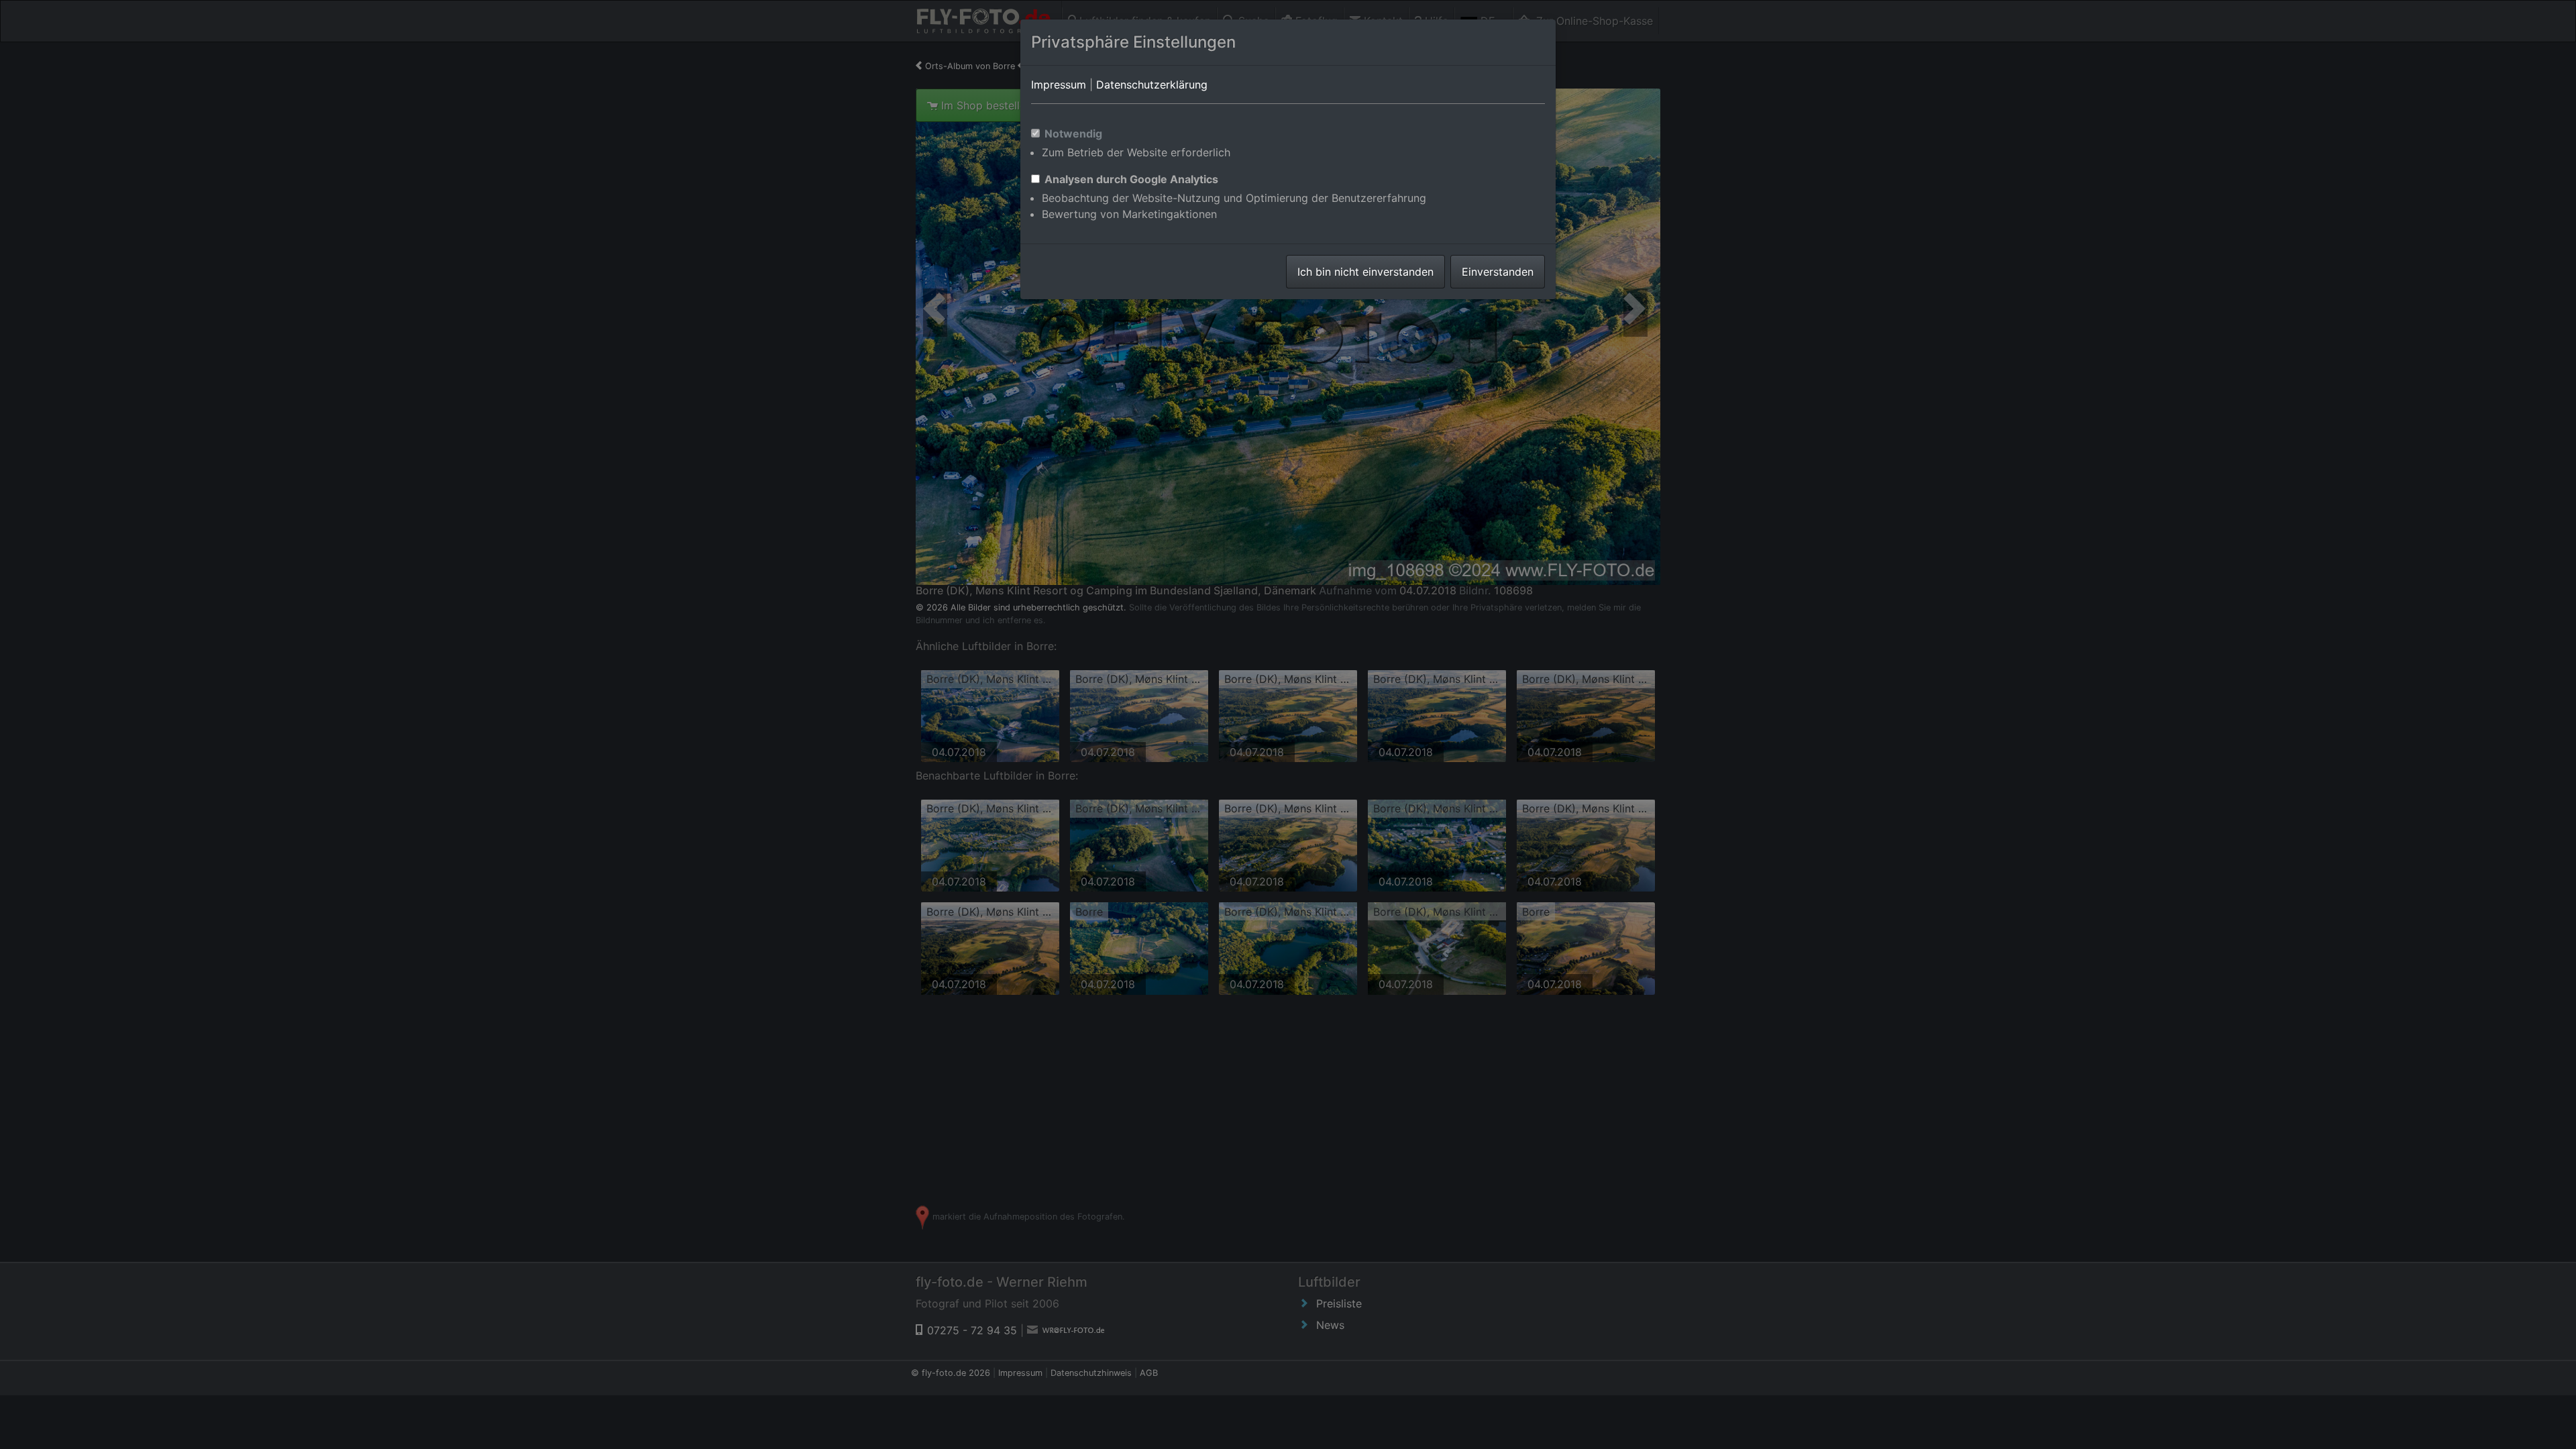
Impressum (1059, 85)
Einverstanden (1498, 272)
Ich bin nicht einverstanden (1365, 272)
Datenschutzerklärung (1152, 85)
